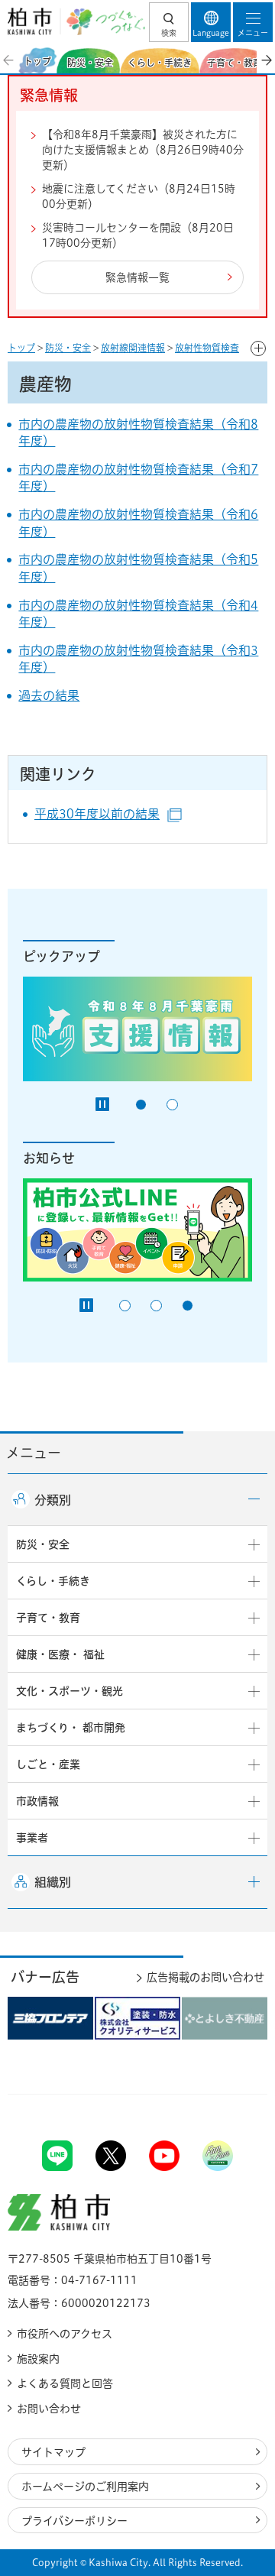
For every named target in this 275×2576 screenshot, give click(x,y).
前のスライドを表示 (9, 60)
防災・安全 (68, 348)
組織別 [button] (53, 1882)
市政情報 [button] (37, 1801)
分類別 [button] (53, 1500)
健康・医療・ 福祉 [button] (60, 1654)
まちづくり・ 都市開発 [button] (71, 1728)
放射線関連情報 (133, 348)
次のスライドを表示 (266, 60)
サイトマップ (53, 2452)
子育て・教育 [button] (48, 1618)
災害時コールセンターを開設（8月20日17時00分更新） (138, 235)
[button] (169, 22)
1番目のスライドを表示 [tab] (141, 1105)
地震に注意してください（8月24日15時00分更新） (139, 196)
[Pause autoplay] (102, 1104)
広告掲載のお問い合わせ (205, 1977)
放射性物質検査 (207, 348)
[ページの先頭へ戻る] (228, 2094)
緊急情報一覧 (137, 277)
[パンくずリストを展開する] (258, 348)
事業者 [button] (32, 1838)
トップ (21, 348)
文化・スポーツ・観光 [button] (70, 1691)
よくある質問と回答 (65, 2383)
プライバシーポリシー (74, 2521)
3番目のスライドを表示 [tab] (188, 1306)
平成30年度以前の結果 (108, 814)
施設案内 (38, 2359)
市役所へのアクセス (65, 2334)
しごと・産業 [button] (48, 1764)
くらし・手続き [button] (53, 1581)
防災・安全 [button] (43, 1544)
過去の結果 (49, 695)
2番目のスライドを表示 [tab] (172, 1105)
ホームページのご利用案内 (85, 2487)
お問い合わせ (49, 2409)
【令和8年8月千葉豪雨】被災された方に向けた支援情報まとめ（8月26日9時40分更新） (143, 149)
